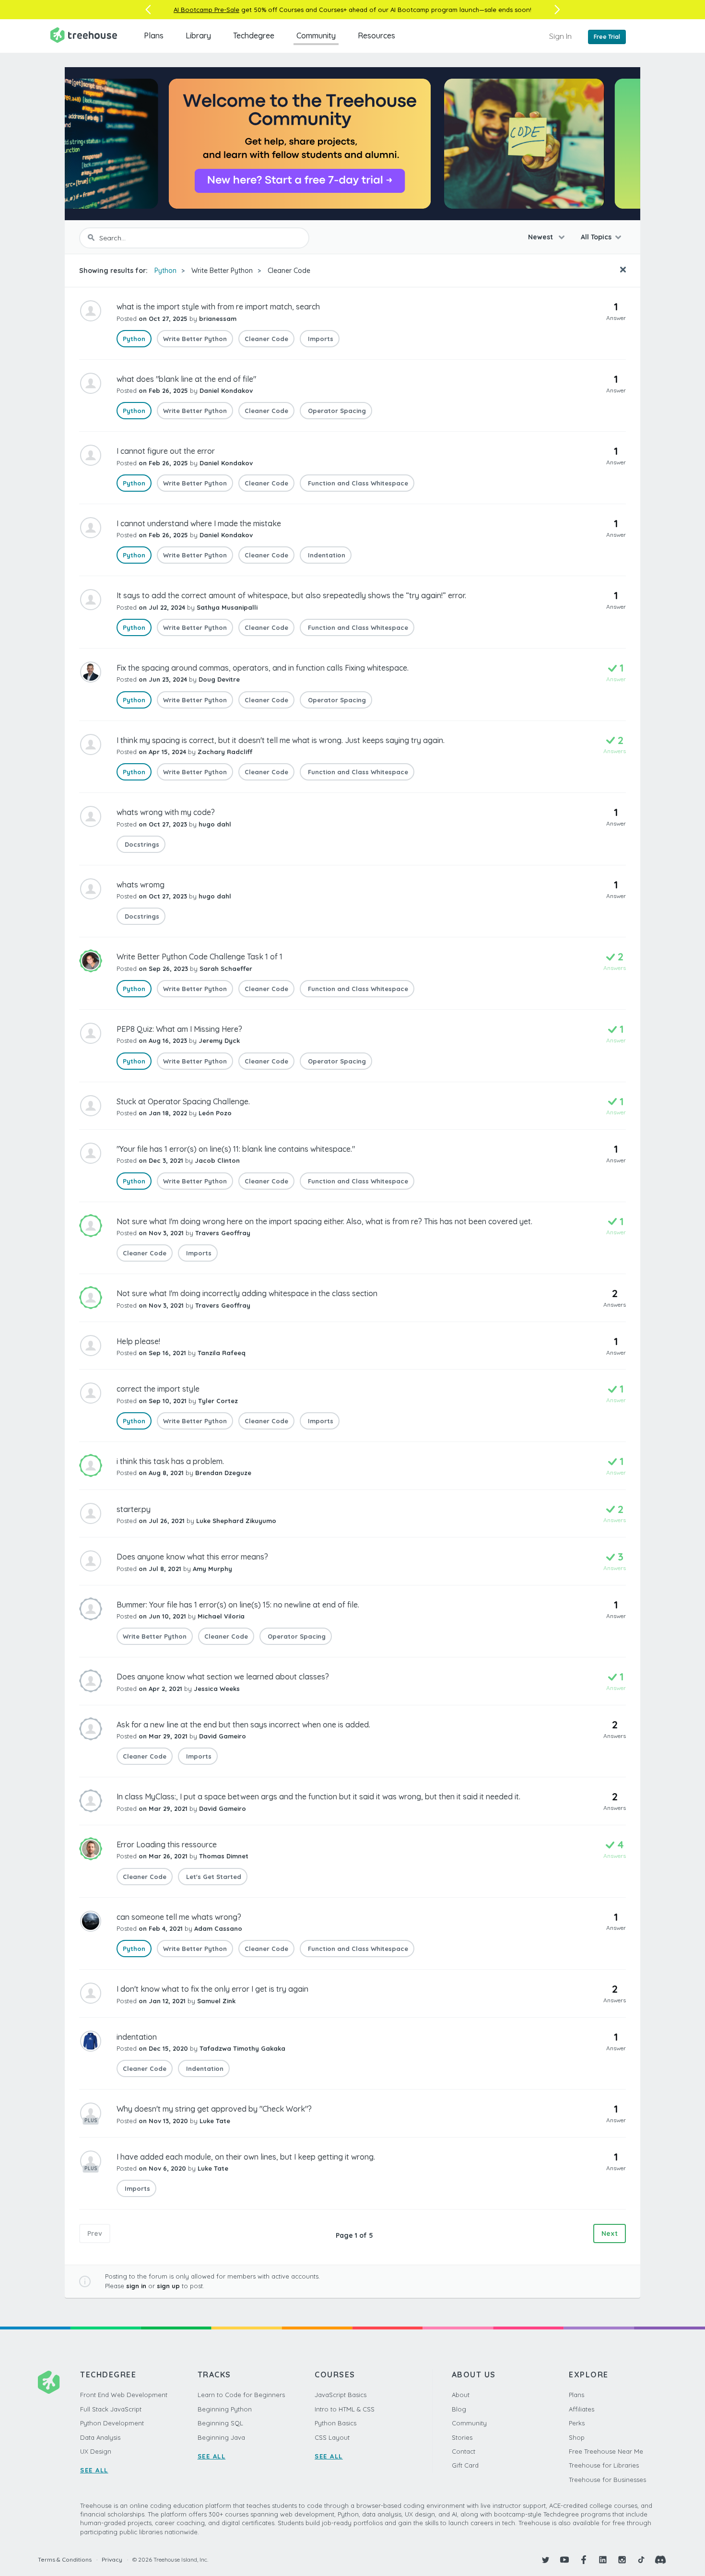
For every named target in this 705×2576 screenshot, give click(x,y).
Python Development (112, 2423)
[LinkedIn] (603, 2560)
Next (610, 2233)
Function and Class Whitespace (357, 483)
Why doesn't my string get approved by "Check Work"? (214, 2109)
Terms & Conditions (65, 2559)
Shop (577, 2437)
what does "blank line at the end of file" (186, 379)
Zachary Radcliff (225, 752)
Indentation (326, 555)
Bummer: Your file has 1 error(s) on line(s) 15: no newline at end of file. (238, 1605)
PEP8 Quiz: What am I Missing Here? (179, 1029)
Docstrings (141, 844)
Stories (462, 2437)
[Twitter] (545, 2560)
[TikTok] (641, 2560)
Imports (320, 339)
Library (198, 35)
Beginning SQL (220, 2423)
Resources (376, 35)
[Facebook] (584, 2560)
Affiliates (582, 2409)
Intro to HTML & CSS (345, 2409)
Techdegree (254, 35)
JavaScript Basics (341, 2395)
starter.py (134, 1509)
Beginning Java (221, 2437)
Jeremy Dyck (219, 1040)
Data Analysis (100, 2437)
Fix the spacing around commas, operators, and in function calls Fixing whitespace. (263, 668)
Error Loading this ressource (167, 1844)
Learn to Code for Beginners (241, 2395)
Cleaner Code (289, 271)
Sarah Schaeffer (226, 969)
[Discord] (660, 2560)
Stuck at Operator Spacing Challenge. (183, 1101)
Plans (154, 35)
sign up (168, 2286)
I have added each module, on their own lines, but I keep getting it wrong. (246, 2157)
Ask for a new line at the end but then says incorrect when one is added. (243, 1725)
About (461, 2395)
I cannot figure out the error (166, 451)
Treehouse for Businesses (607, 2480)
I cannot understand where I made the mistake (199, 523)
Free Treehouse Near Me (606, 2451)
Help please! (138, 1341)
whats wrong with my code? (166, 812)
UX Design (96, 2451)
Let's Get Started (213, 1877)
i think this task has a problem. (170, 1461)
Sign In (560, 36)
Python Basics (335, 2423)
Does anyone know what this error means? (192, 1557)
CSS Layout (332, 2437)
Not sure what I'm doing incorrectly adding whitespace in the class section (247, 1293)
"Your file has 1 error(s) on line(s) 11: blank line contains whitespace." (236, 1149)
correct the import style (158, 1389)
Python (165, 271)
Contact (464, 2451)
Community (316, 35)
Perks (577, 2423)
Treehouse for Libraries (604, 2465)
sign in (136, 2286)
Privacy (112, 2559)
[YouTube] (564, 2560)
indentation (137, 2037)
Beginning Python (225, 2409)
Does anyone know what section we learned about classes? (223, 1677)
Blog (459, 2409)
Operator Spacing (336, 411)
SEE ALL (94, 2470)
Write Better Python (222, 271)
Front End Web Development (124, 2395)
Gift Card (465, 2465)
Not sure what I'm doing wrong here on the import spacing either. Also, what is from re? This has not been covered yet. (324, 1221)
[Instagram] (622, 2560)
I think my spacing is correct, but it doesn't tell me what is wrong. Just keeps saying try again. (281, 740)
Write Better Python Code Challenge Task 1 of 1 (200, 957)
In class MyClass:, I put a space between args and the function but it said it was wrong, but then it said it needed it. (318, 1796)
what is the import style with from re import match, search (218, 307)
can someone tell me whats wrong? (179, 1917)
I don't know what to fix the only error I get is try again (212, 1989)
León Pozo (215, 1113)
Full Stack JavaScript (111, 2409)
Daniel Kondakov (226, 390)
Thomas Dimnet (224, 1856)
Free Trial (607, 37)
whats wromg (141, 885)
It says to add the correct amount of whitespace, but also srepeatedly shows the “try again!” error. (291, 595)
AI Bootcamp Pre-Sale (206, 10)
